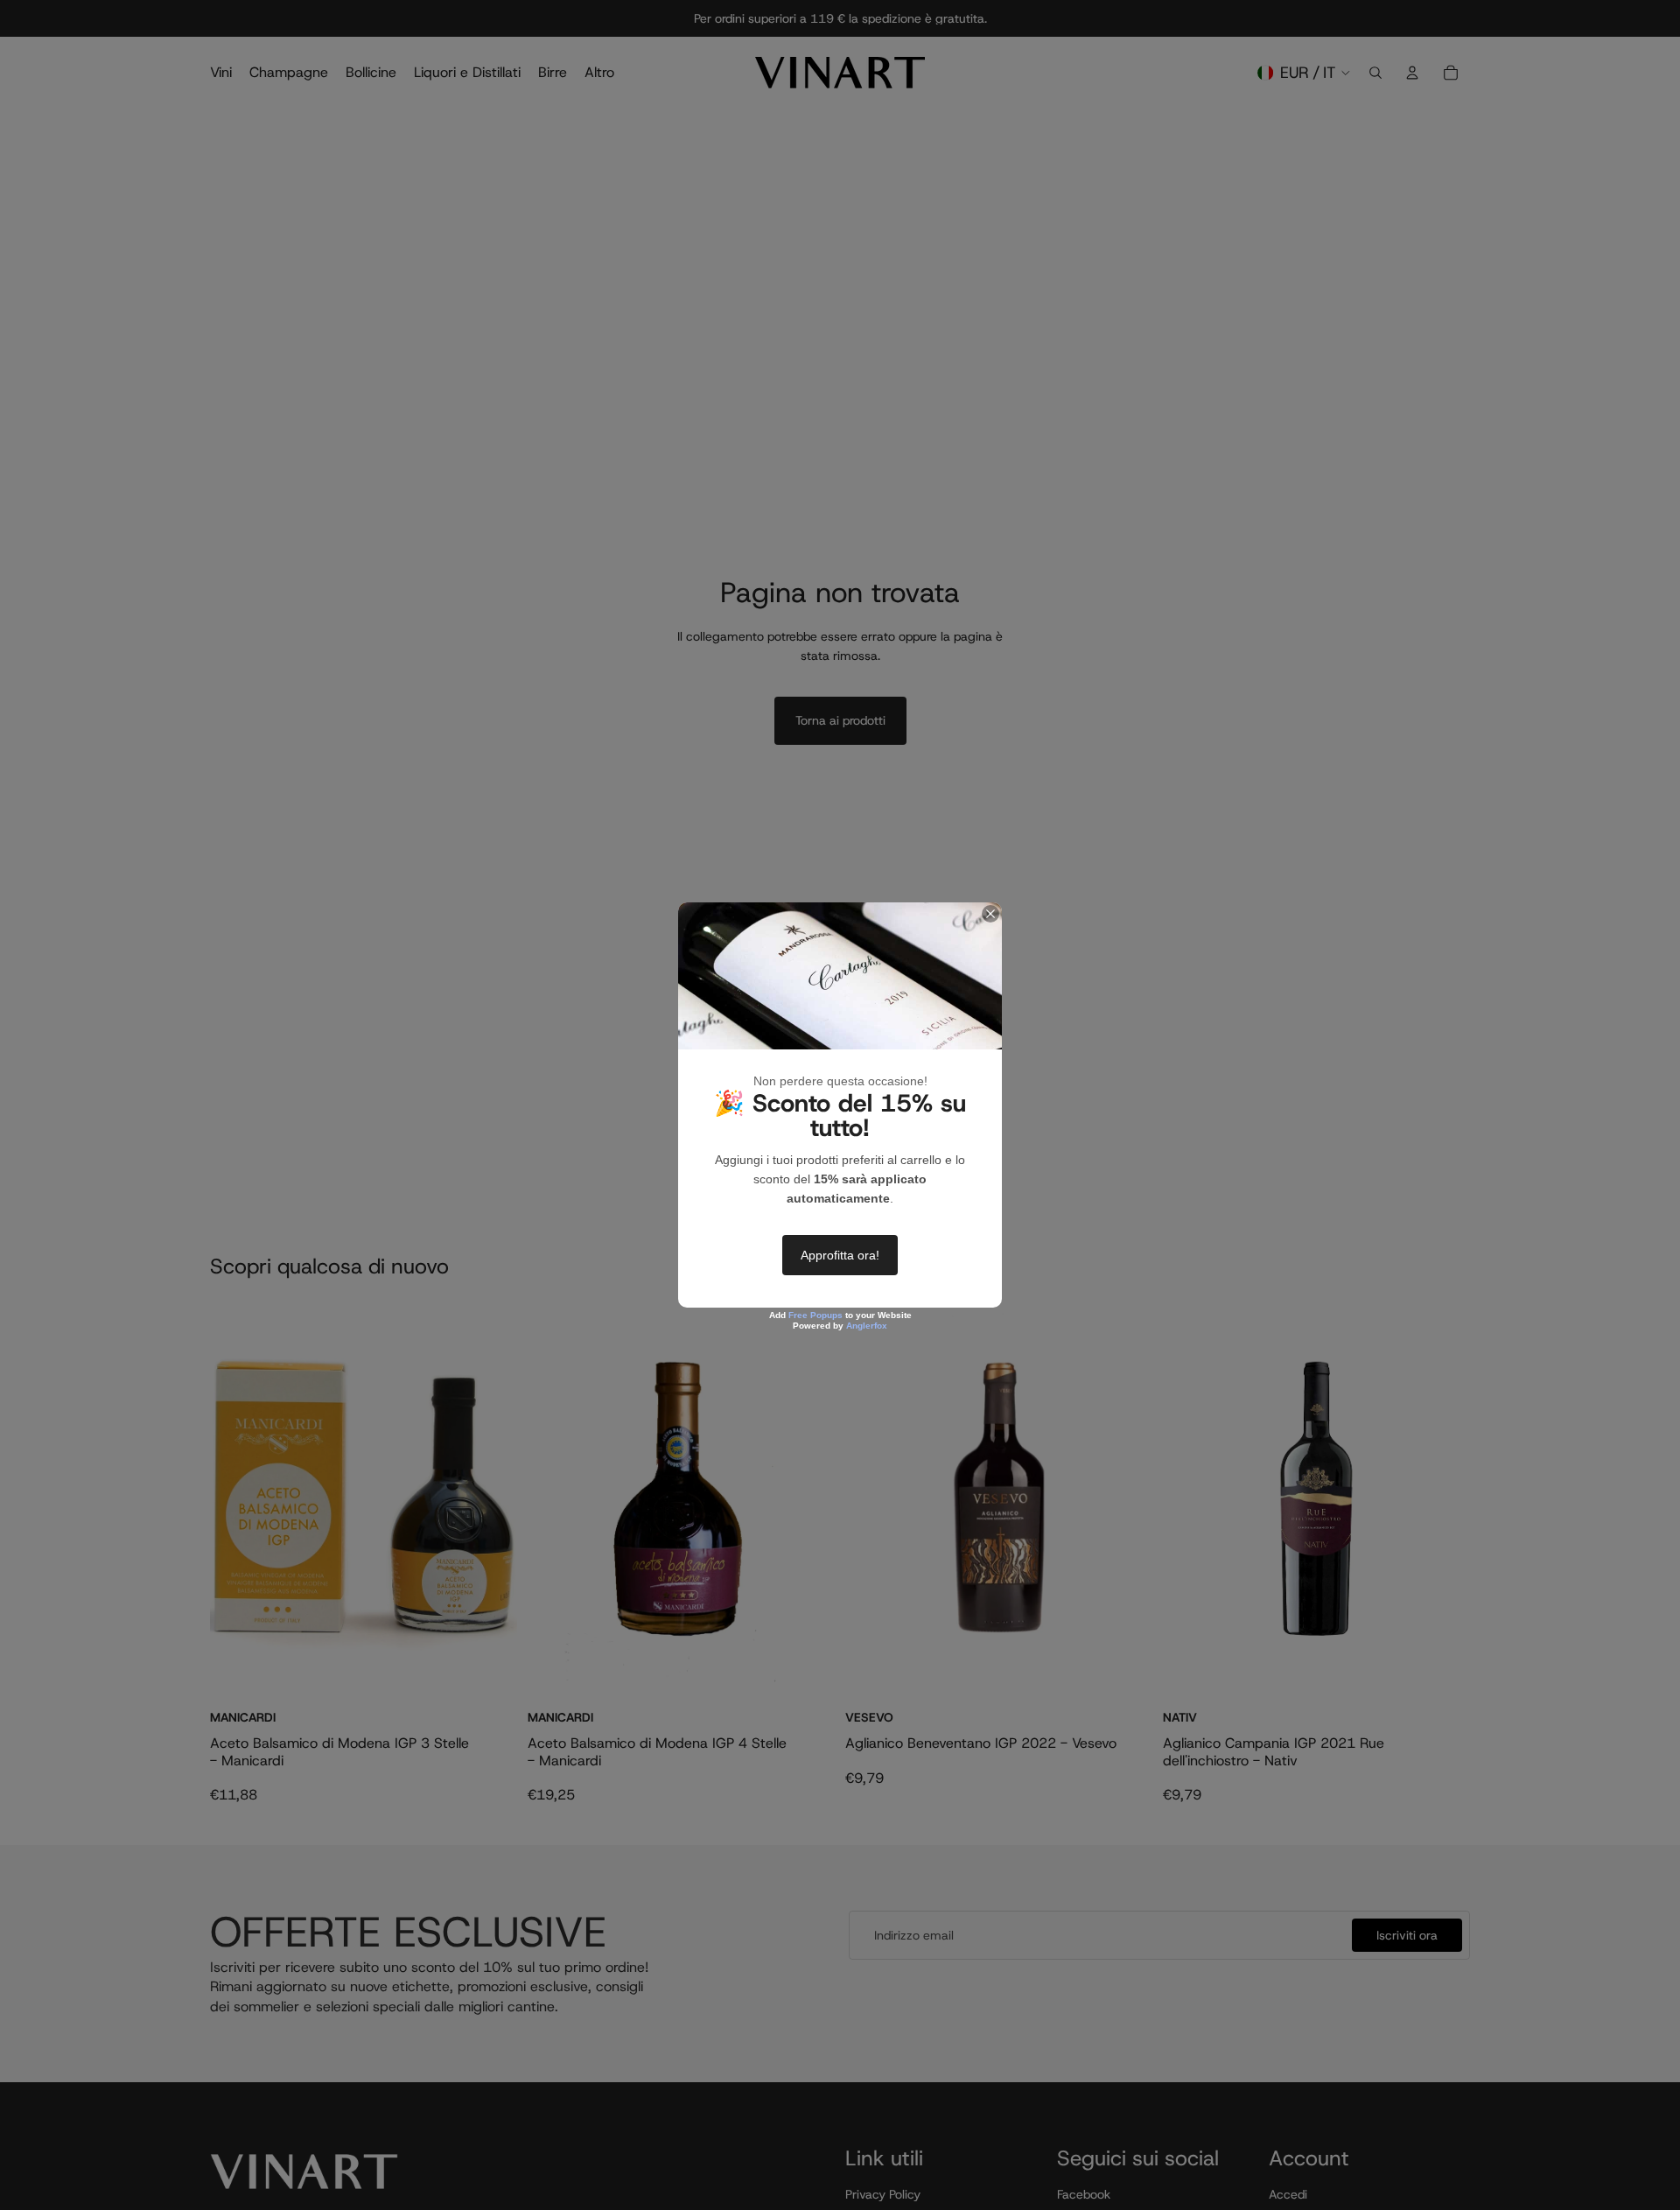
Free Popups (815, 1315)
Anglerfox (867, 1326)
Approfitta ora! (840, 1255)
